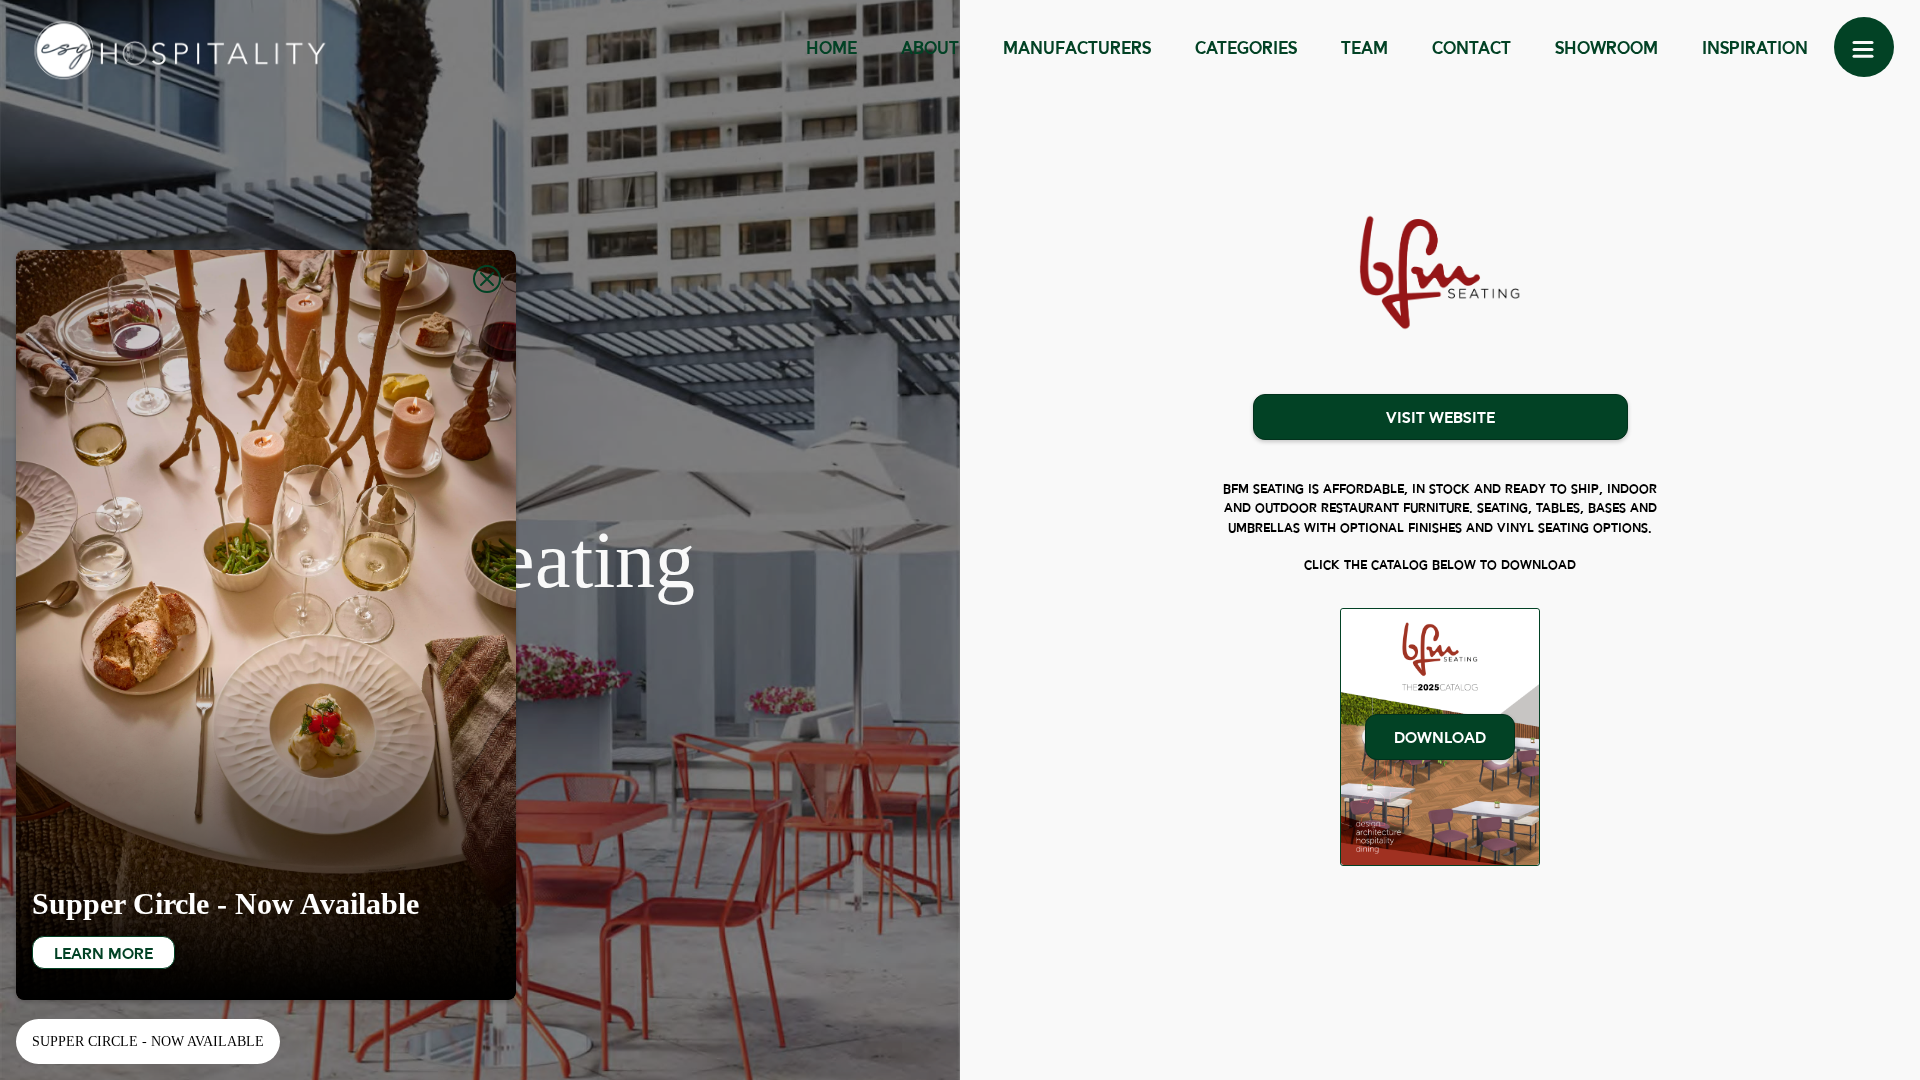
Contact (1471, 49)
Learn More (103, 954)
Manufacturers (1077, 49)
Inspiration (1755, 49)
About (930, 49)
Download (1440, 738)
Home (831, 49)
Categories (1246, 49)
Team (1364, 49)
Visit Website (1440, 418)
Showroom (1606, 49)
